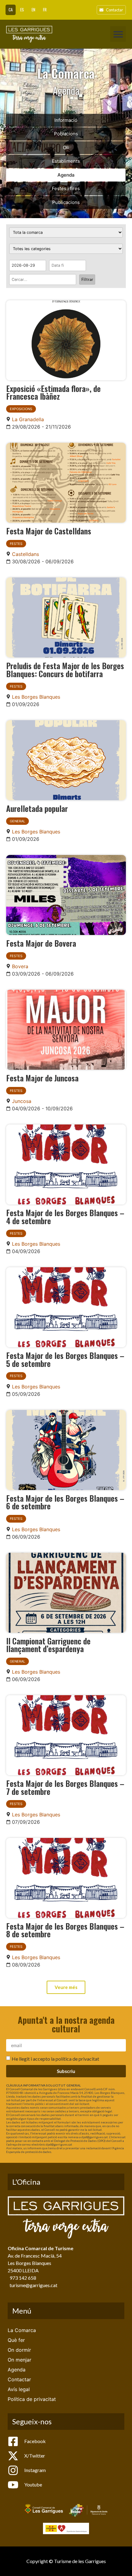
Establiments (66, 161)
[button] (118, 34)
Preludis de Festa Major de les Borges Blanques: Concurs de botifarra (65, 669)
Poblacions (66, 134)
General (17, 821)
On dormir (19, 2350)
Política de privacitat (32, 2399)
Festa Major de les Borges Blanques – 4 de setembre (65, 1216)
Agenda (66, 175)
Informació (66, 120)
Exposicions (21, 409)
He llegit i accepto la (55, 2059)
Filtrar (87, 279)
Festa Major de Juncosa (42, 1078)
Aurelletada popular (37, 808)
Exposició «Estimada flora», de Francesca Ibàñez (53, 392)
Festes (16, 544)
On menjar (19, 2360)
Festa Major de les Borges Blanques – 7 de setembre (65, 1787)
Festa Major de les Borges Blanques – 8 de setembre (65, 1930)
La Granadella (28, 419)
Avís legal (19, 2389)
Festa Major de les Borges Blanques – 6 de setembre (65, 1502)
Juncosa (22, 1101)
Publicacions (66, 202)
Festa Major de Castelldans (49, 531)
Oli (66, 148)
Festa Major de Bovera (41, 943)
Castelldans (25, 554)
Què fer (16, 2340)
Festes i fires (66, 188)
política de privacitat (77, 2059)
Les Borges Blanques (36, 697)
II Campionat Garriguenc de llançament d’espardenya (48, 1645)
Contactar (19, 2379)
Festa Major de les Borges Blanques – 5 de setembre (65, 1359)
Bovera (20, 966)
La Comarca (22, 2330)
